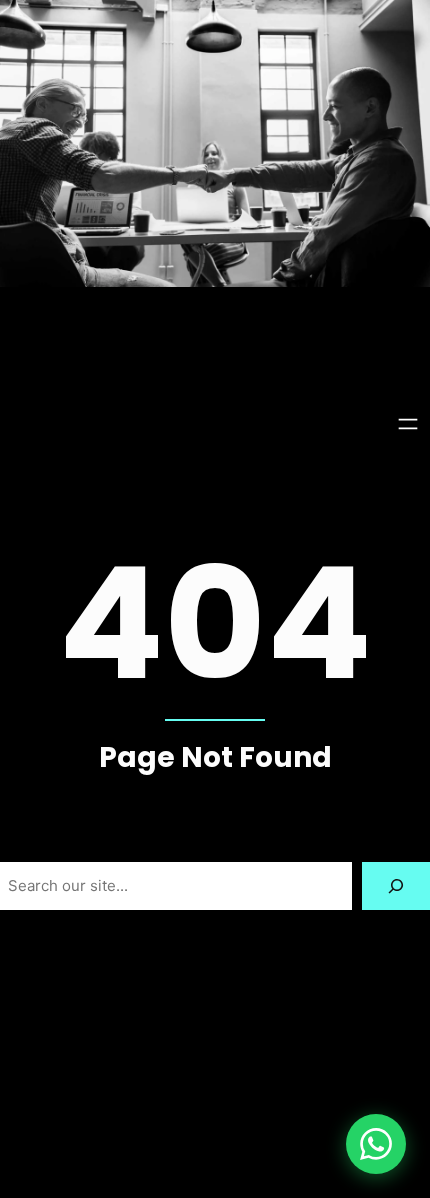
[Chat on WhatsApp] (376, 1144)
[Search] (396, 886)
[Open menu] (408, 424)
